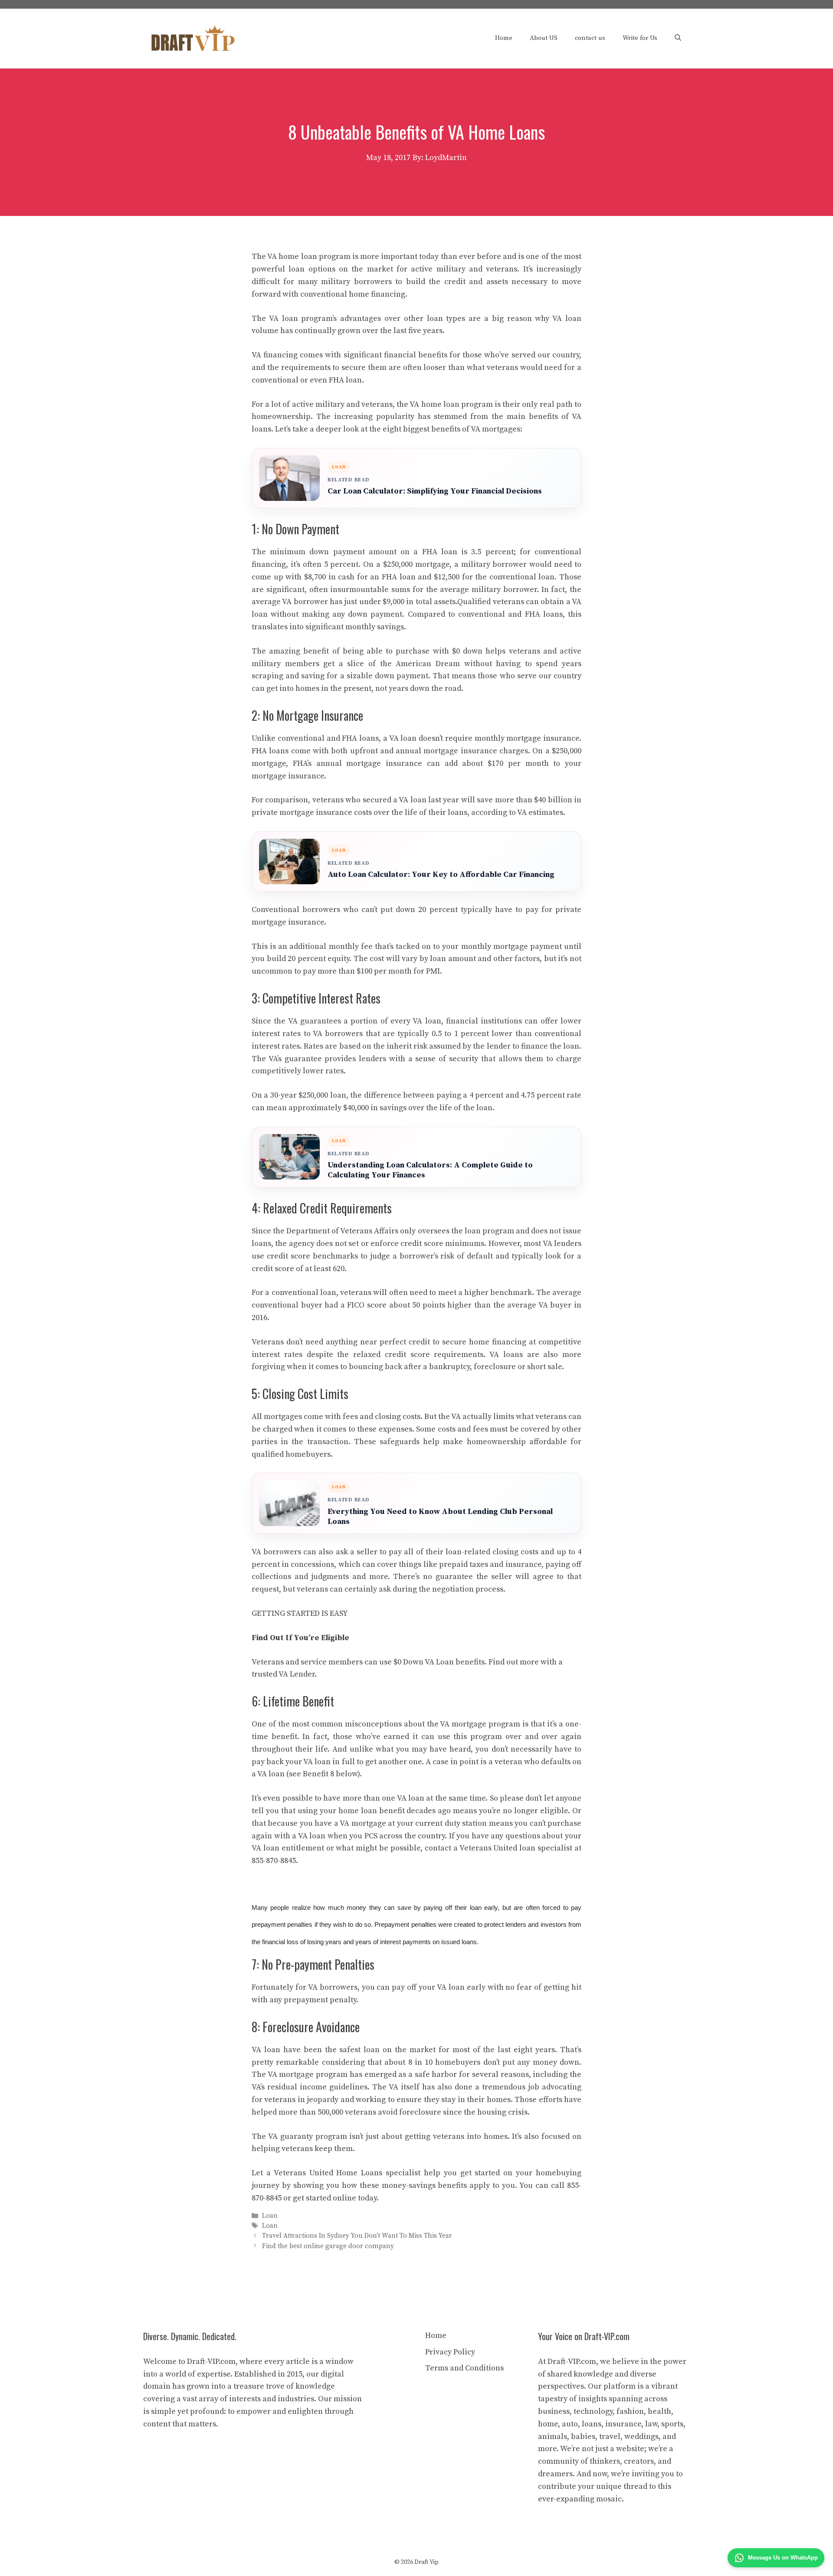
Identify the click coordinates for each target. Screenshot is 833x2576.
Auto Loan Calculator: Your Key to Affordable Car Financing (441, 874)
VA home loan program (309, 257)
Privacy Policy (450, 2352)
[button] (678, 38)
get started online (325, 2198)
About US (544, 38)
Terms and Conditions (464, 2368)
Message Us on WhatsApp (783, 2558)
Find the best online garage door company (328, 2246)
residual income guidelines (317, 2087)
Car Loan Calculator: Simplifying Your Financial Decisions (435, 491)
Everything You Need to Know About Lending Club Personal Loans (440, 1517)
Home (504, 38)
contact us (590, 38)
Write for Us (640, 38)
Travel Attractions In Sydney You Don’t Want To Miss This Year (357, 2236)
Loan (270, 2216)
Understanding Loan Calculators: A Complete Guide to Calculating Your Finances (430, 1170)
